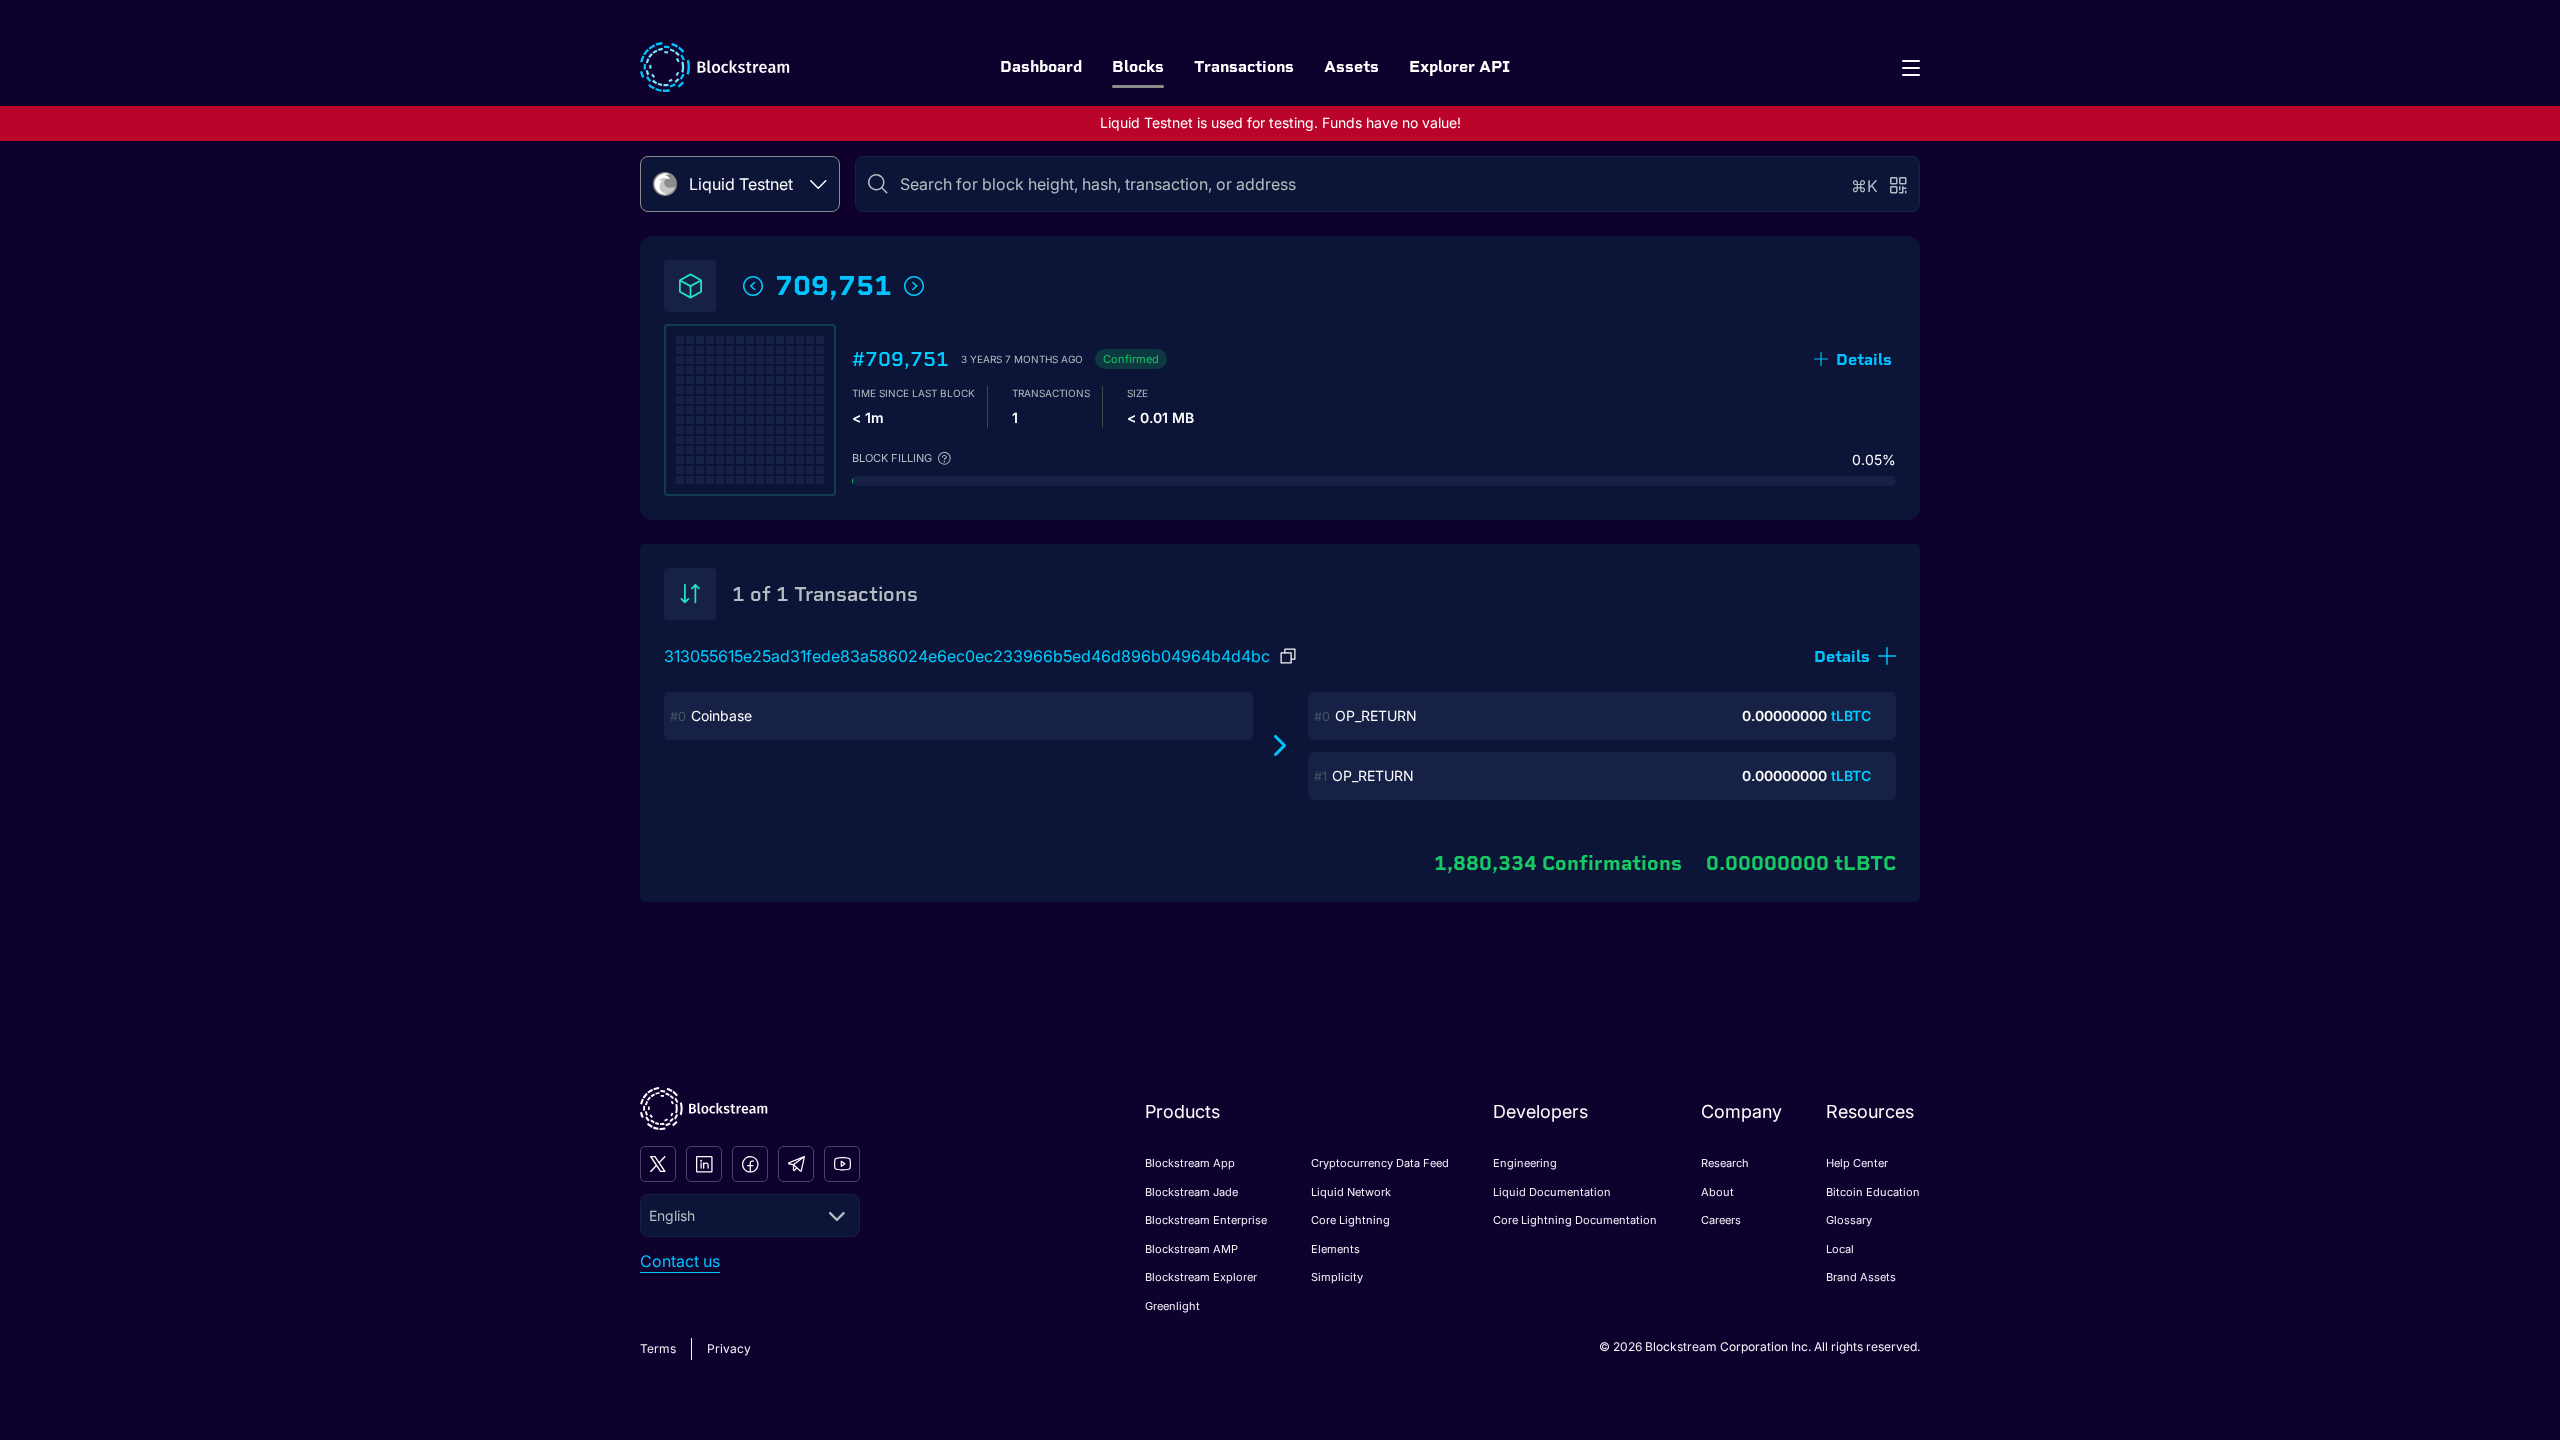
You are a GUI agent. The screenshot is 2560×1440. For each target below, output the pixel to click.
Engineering (1525, 1163)
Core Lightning (1350, 1220)
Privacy (729, 1348)
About (1717, 1192)
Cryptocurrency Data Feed (1380, 1163)
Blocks (1138, 66)
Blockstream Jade (1191, 1192)
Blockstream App (1190, 1163)
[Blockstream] (704, 1108)
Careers (1721, 1220)
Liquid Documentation (1552, 1192)
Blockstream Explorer (1201, 1277)
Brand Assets (1861, 1277)
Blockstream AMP (1191, 1249)
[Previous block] (753, 286)
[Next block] (914, 286)
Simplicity (1337, 1277)
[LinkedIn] (704, 1164)
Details (1864, 359)
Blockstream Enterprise (1206, 1220)
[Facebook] (750, 1164)
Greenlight (1172, 1306)
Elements (1335, 1249)
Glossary (1849, 1220)
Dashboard (1041, 66)
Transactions (1244, 66)
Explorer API (1459, 66)
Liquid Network (1351, 1192)
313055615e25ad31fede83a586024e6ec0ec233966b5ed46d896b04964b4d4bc (967, 656)
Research (1725, 1163)
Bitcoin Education (1873, 1192)
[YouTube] (842, 1164)
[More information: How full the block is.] (944, 458)
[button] (1855, 656)
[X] (658, 1164)
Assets (1351, 66)
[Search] (878, 184)
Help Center (1857, 1163)
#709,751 (900, 359)
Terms (658, 1348)
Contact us (680, 1261)
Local (1840, 1249)
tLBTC (1851, 715)
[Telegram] (796, 1164)
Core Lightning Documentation (1575, 1220)
